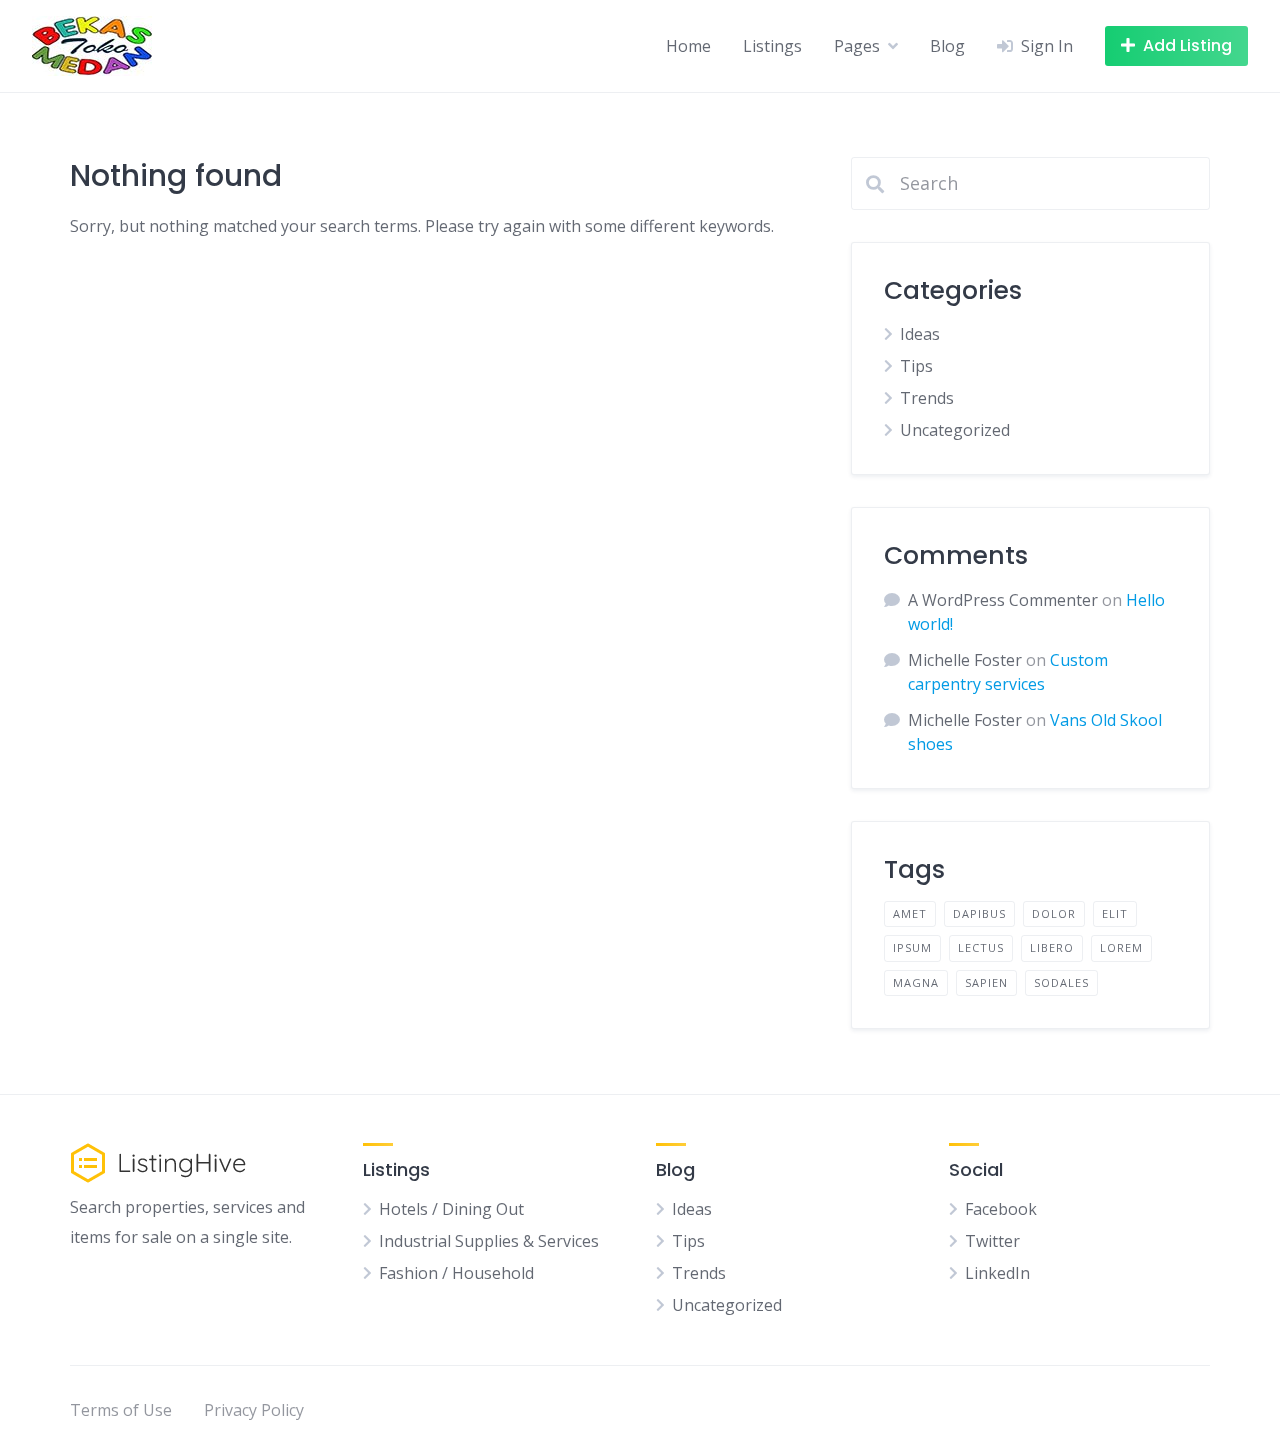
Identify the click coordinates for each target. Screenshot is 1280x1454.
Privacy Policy (254, 1410)
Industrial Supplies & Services (489, 1241)
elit (1115, 913)
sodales (1061, 982)
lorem (1121, 947)
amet (910, 913)
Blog (947, 46)
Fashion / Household (456, 1273)
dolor (1054, 913)
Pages (857, 46)
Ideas (920, 334)
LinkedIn (997, 1273)
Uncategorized (955, 430)
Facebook (1001, 1209)
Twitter (992, 1241)
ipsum (912, 947)
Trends (927, 398)
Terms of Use (121, 1410)
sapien (986, 982)
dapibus (979, 913)
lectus (981, 947)
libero (1052, 947)
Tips (916, 366)
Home (688, 46)
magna (916, 982)
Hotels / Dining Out (451, 1209)
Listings (772, 46)
